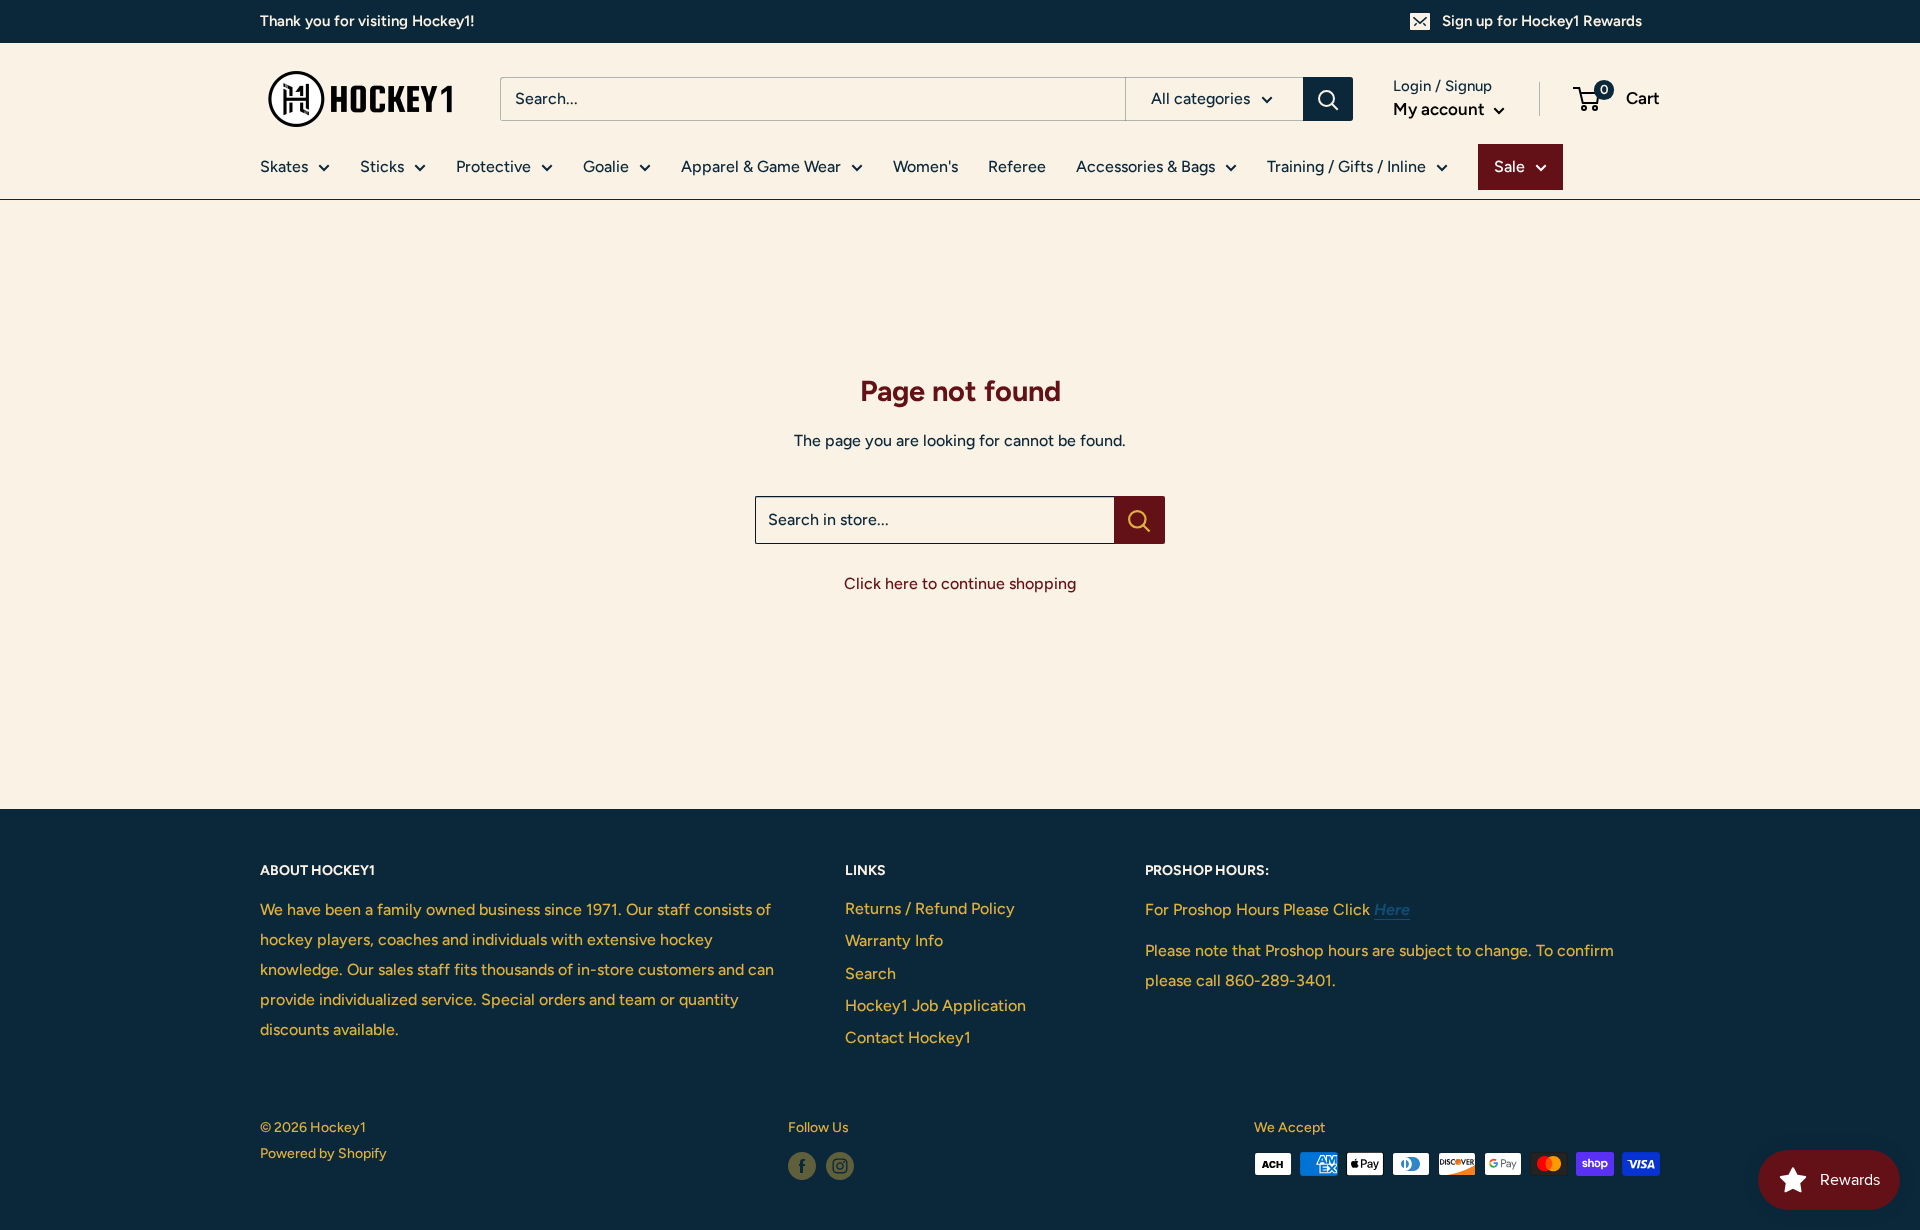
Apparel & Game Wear (761, 166)
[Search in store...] (1139, 520)
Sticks (382, 166)
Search (870, 973)
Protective (493, 166)
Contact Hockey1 (908, 1037)
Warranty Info (894, 940)
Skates (284, 166)
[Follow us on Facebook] (802, 1166)
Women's (925, 166)
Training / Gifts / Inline (1346, 166)
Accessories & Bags (1145, 166)
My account (1441, 109)
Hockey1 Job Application (935, 1005)
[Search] (1328, 99)
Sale (1509, 166)
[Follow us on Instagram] (840, 1166)
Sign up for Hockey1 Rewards (1542, 21)
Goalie (606, 166)
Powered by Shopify (323, 1153)
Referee (1017, 166)
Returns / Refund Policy (930, 908)
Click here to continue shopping (960, 583)
